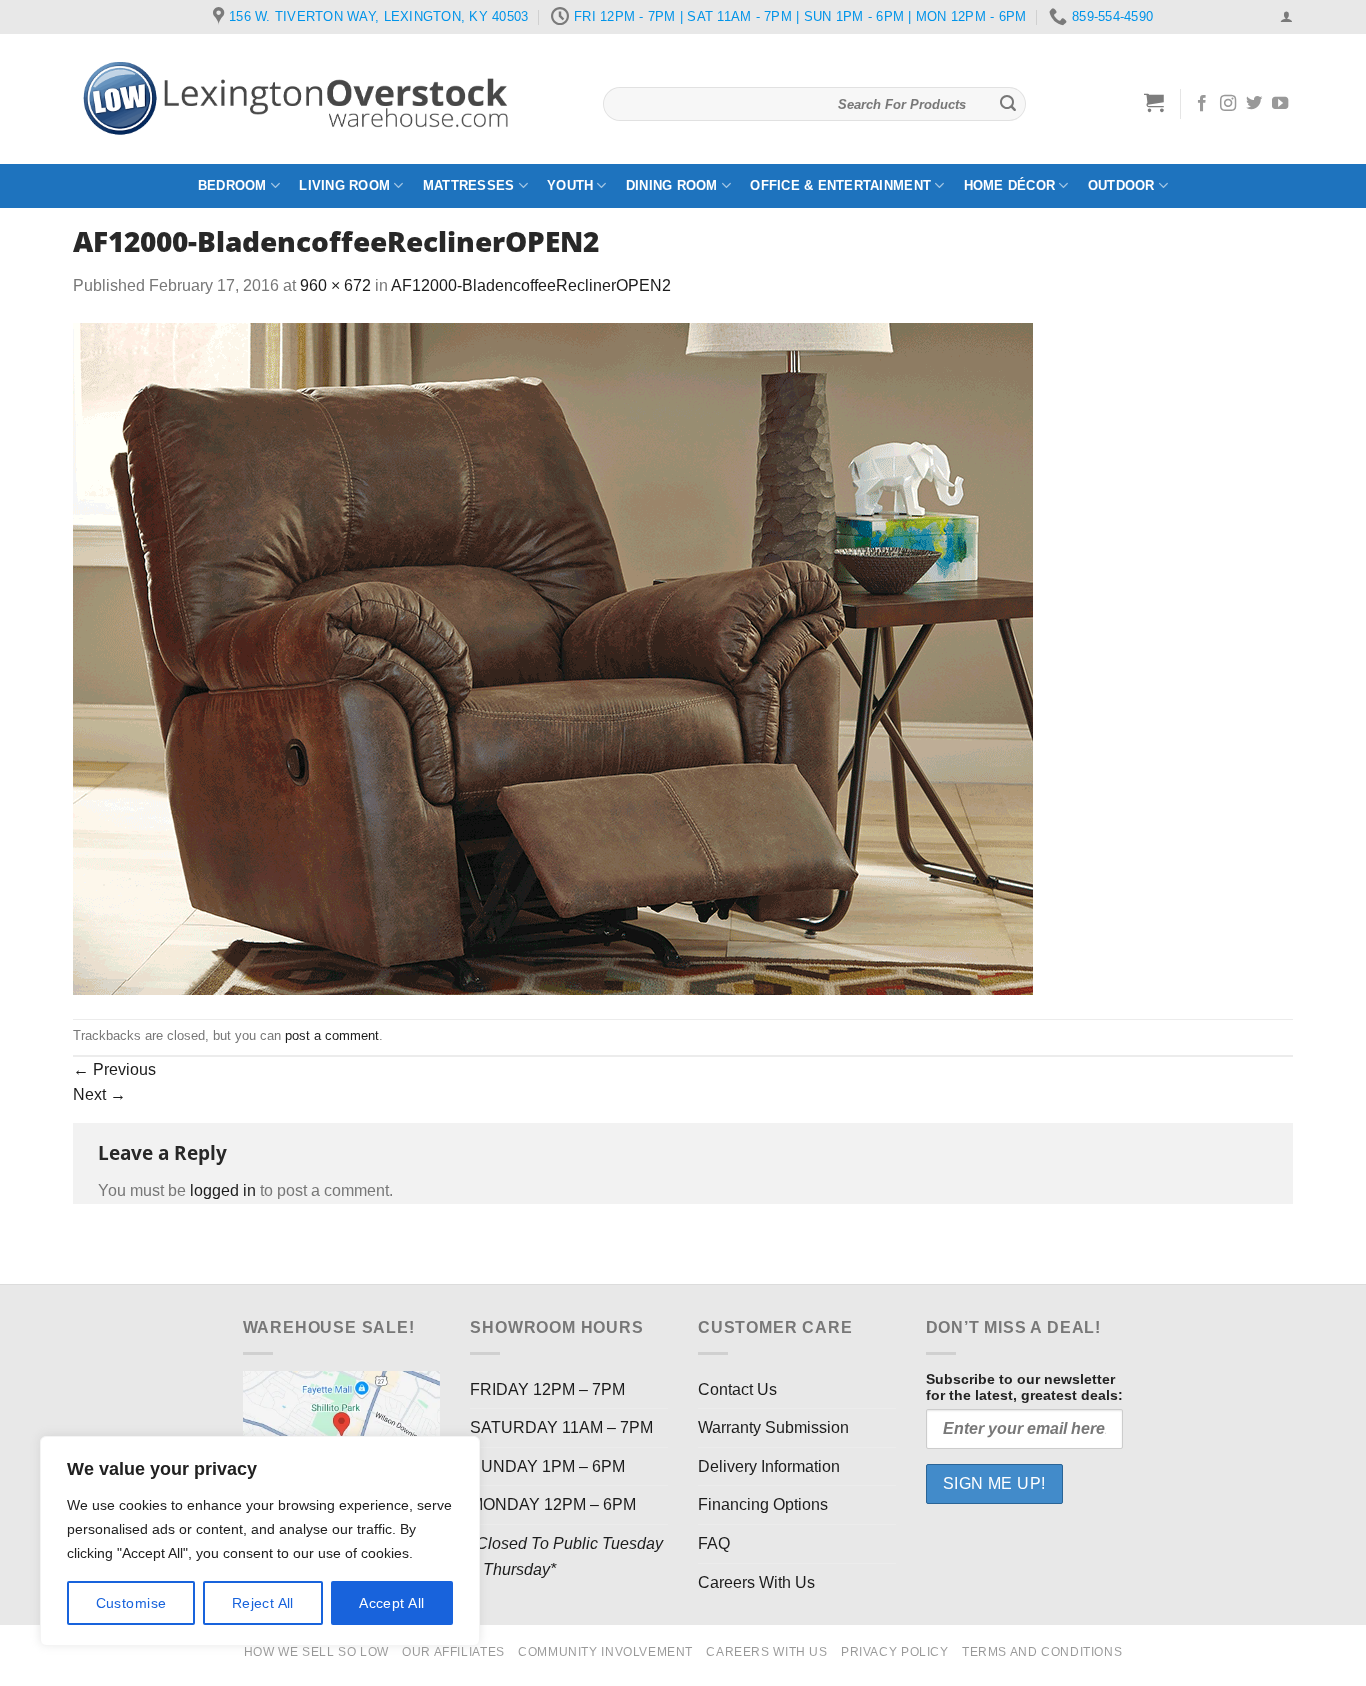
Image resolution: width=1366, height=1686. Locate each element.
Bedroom (232, 185)
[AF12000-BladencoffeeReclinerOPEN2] (553, 657)
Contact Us (737, 1389)
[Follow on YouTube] (1280, 104)
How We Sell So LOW (316, 1652)
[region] (260, 1541)
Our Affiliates (453, 1652)
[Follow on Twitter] (1254, 104)
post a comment (332, 1035)
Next (99, 1094)
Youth (570, 185)
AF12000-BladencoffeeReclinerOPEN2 (531, 285)
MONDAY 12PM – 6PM (553, 1504)
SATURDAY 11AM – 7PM (561, 1427)
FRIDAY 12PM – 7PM (547, 1389)
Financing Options (763, 1504)
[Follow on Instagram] (1228, 104)
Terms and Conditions (1042, 1652)
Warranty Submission (773, 1427)
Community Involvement (605, 1652)
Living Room (344, 185)
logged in (223, 1190)
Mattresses (469, 185)
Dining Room (672, 185)
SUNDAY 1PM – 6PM (547, 1466)
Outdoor (1121, 185)
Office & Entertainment (840, 185)
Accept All (391, 1603)
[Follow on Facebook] (1202, 104)
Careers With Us (756, 1582)
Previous (114, 1069)
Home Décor (1010, 185)
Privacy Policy (895, 1652)
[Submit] (1008, 104)
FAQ (714, 1543)
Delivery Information (769, 1466)
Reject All (263, 1603)
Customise (131, 1603)
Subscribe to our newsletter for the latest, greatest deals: (1024, 1387)
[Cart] (1154, 102)
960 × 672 (335, 285)
